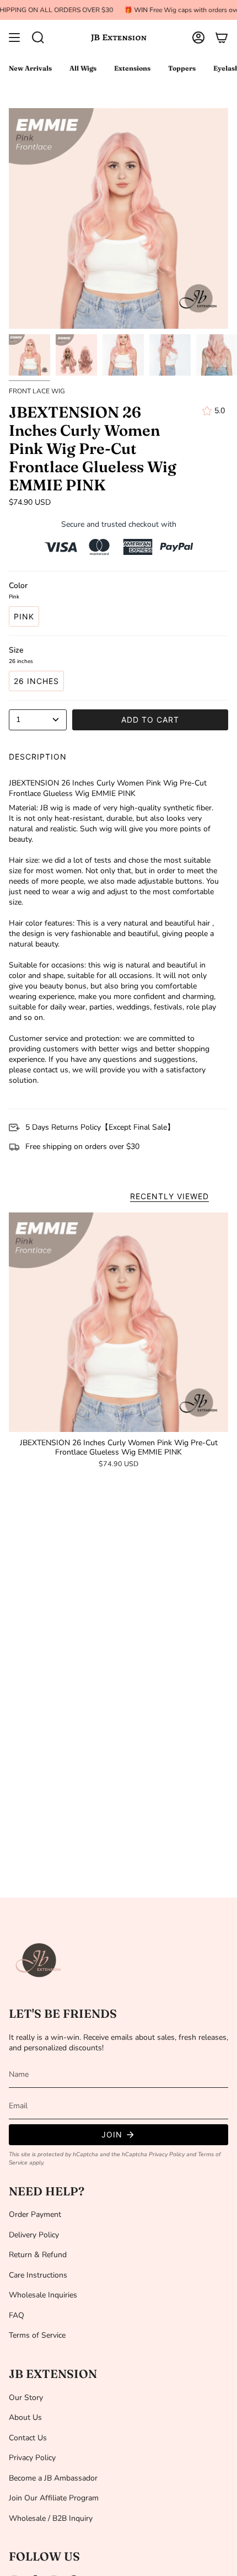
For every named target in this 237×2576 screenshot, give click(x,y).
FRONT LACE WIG (37, 391)
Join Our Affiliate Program (54, 2498)
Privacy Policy (167, 2154)
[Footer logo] (39, 1960)
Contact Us (28, 2438)
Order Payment (35, 2214)
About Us (25, 2417)
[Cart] (222, 38)
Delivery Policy (34, 2235)
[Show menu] (14, 38)
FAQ (17, 2315)
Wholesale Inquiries (43, 2295)
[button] (38, 38)
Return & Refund (38, 2255)
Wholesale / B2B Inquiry (51, 2518)
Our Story (26, 2398)
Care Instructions (38, 2275)
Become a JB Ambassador (53, 2478)
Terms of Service (37, 2335)
